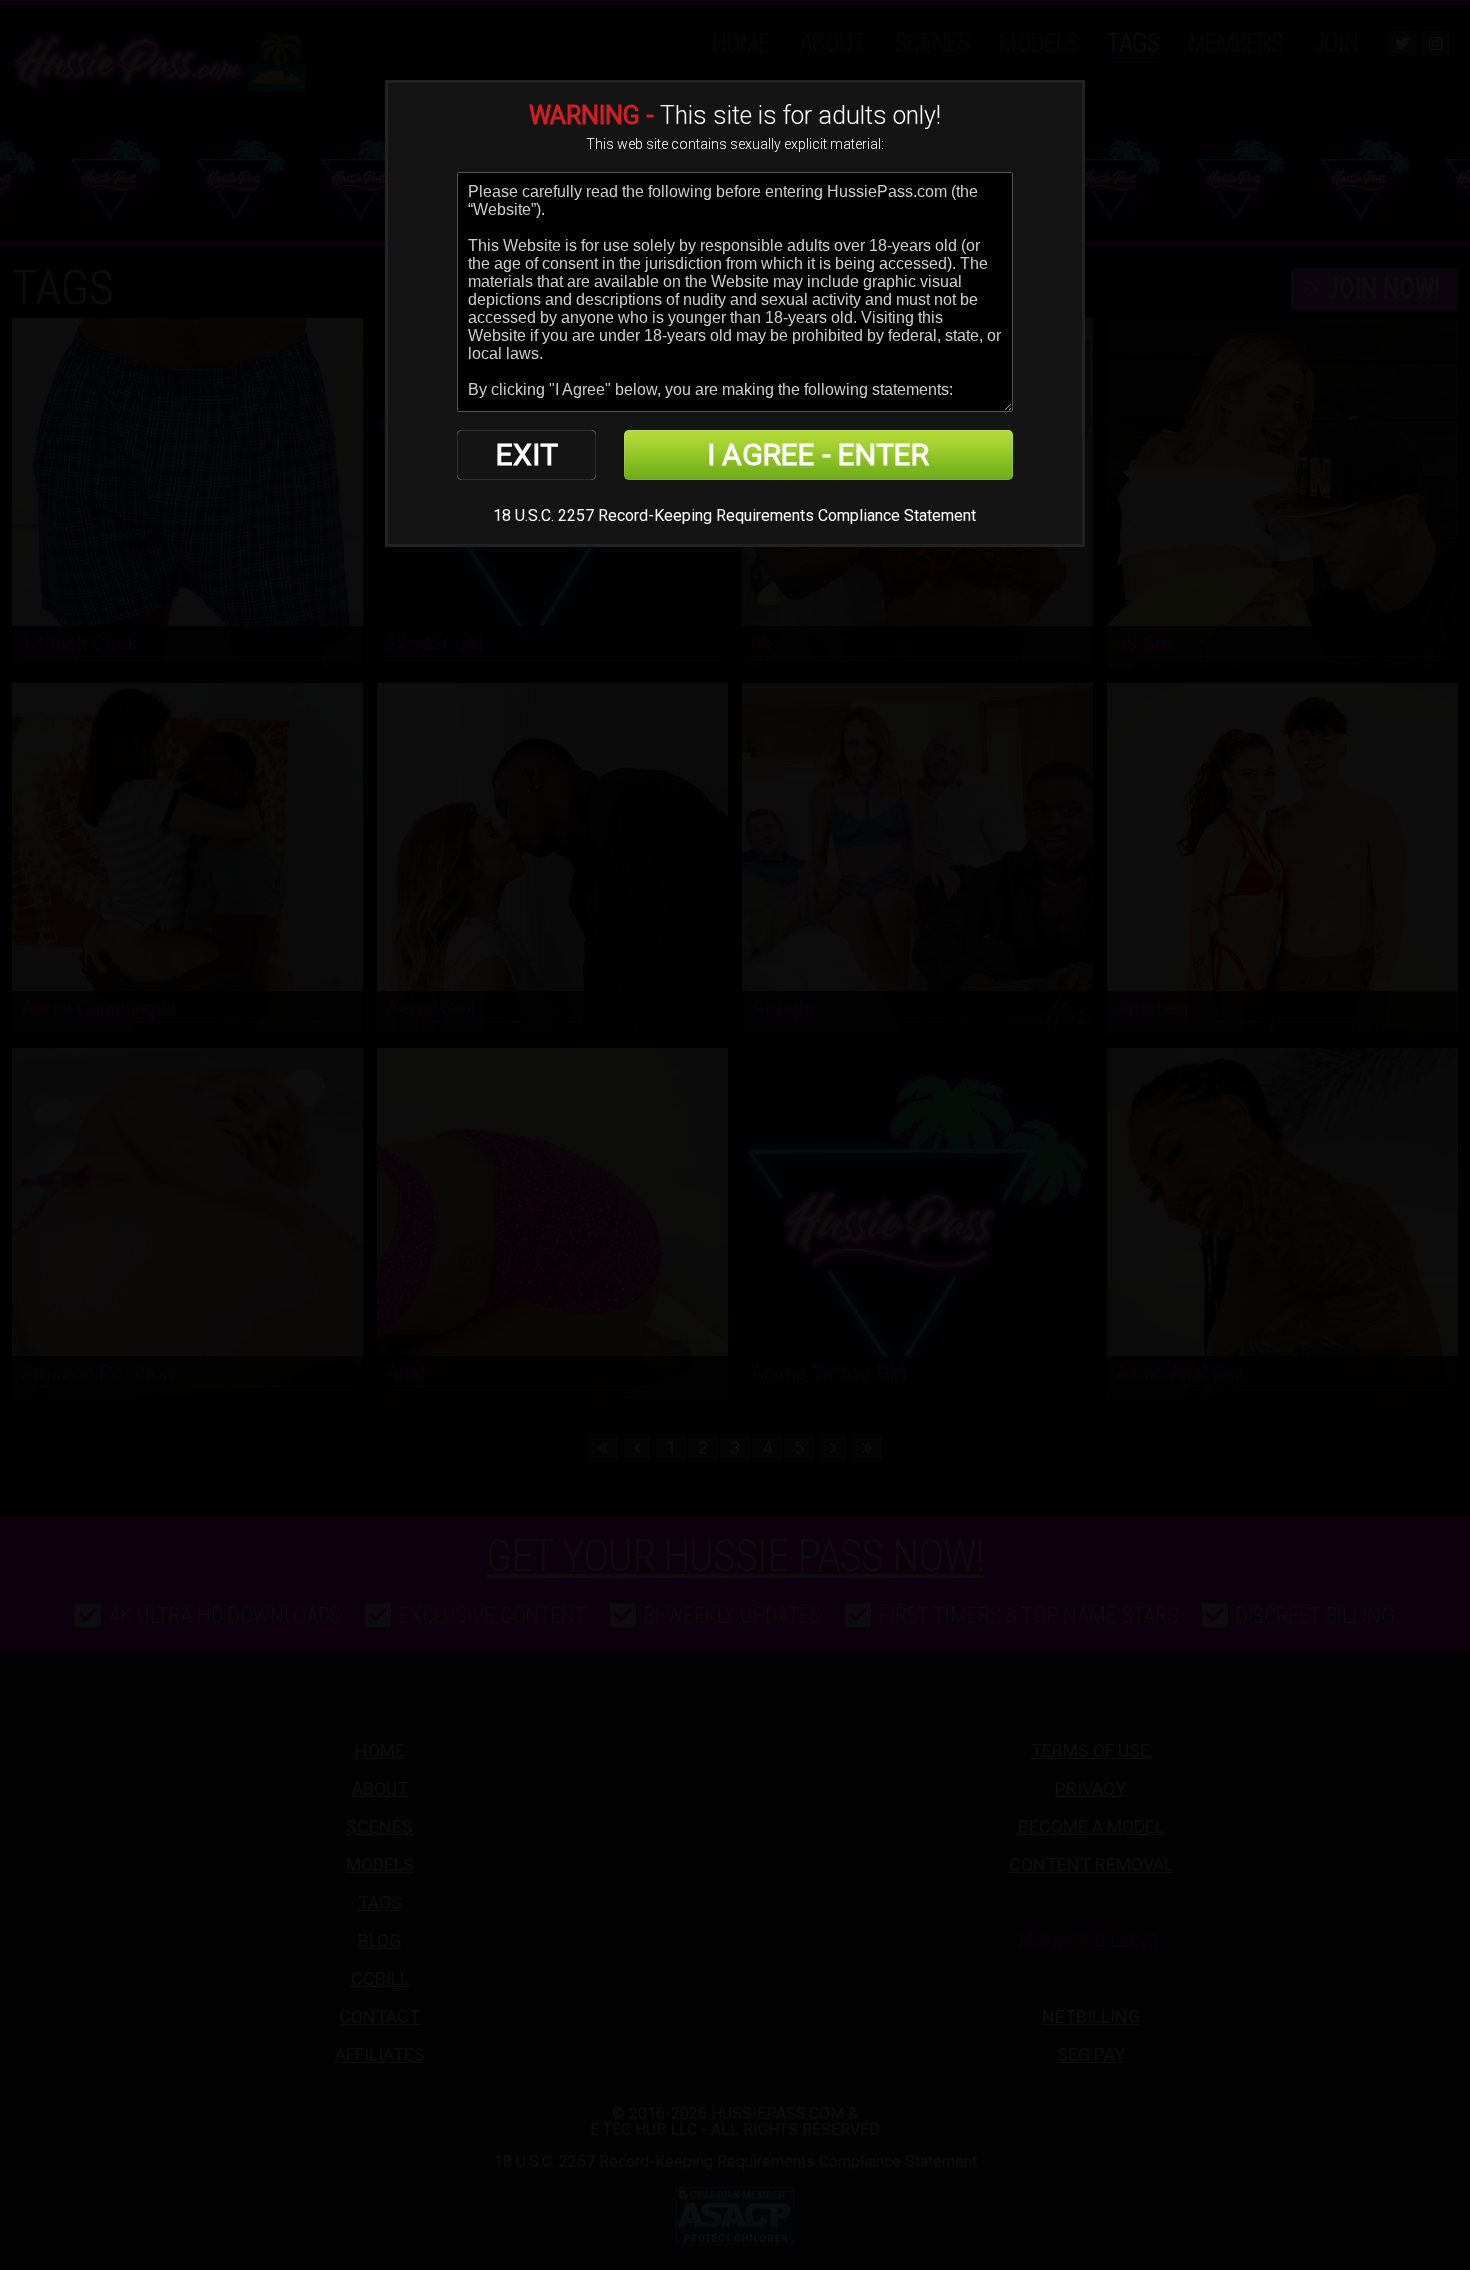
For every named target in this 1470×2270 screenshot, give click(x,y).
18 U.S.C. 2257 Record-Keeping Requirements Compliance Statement (734, 515)
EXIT (527, 454)
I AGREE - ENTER (818, 454)
